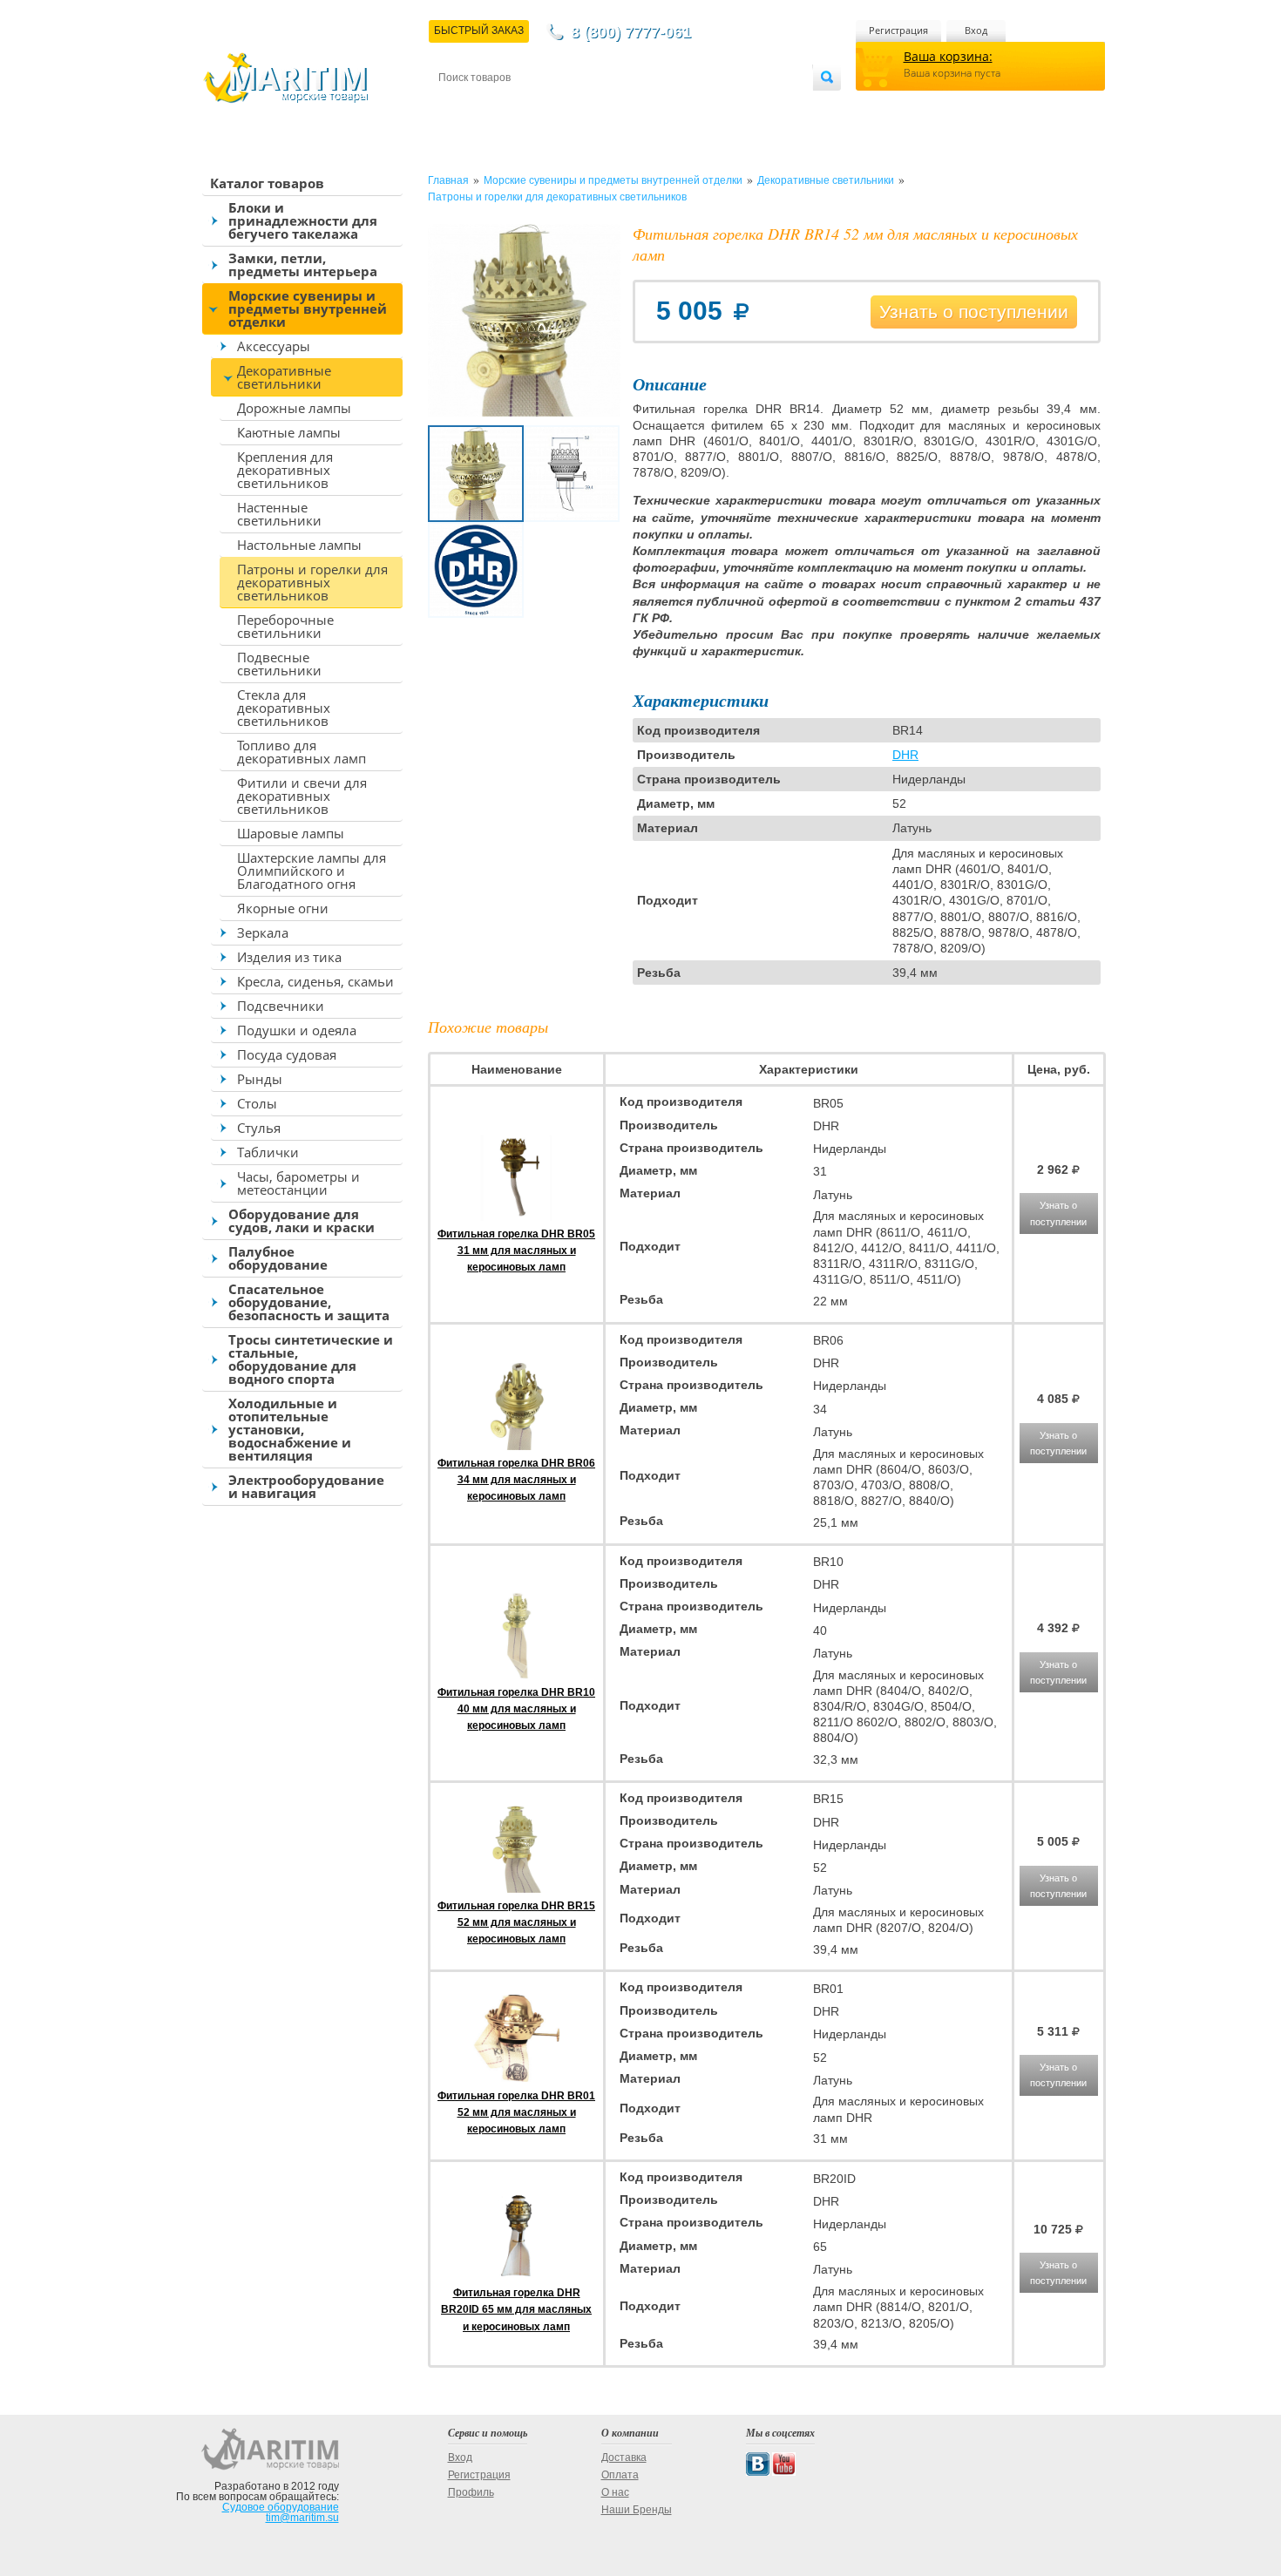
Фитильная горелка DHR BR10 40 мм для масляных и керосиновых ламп (516, 1709)
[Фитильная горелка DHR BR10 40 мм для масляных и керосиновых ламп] (517, 1676)
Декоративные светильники (284, 377)
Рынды (260, 1079)
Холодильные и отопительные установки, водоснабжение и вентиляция (290, 1429)
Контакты (458, 106)
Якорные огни (283, 908)
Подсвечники (281, 1006)
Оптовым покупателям (760, 106)
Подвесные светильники (279, 664)
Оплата (583, 106)
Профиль (471, 2492)
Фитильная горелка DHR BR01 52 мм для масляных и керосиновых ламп (516, 2112)
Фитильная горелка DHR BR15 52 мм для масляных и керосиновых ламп (516, 1922)
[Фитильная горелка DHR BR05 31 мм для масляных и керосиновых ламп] (517, 1217)
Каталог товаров (267, 183)
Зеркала (263, 932)
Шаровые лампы (291, 833)
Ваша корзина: (948, 56)
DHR (905, 755)
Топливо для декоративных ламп (302, 752)
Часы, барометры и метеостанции (298, 1183)
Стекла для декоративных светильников (284, 708)
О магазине (648, 106)
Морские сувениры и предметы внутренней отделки (308, 308)
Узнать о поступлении (974, 312)
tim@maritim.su (302, 2518)
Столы (257, 1103)
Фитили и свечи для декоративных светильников (302, 796)
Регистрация (898, 30)
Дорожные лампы (294, 408)
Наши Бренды (637, 2510)
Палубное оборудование (278, 1258)
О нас (615, 2492)
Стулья (259, 1128)
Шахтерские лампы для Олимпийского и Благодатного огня (312, 871)
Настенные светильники (279, 514)
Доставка (524, 106)
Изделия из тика (289, 957)
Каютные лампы (289, 432)
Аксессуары (274, 346)
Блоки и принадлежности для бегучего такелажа (303, 220)
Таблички (268, 1152)
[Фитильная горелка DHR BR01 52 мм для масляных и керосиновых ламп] (517, 2078)
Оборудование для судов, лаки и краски (302, 1220)
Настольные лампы (299, 545)
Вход (976, 30)
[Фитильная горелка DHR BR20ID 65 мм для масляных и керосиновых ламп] (517, 2276)
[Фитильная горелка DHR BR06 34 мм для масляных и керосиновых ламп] (517, 1447)
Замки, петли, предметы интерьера (303, 264)
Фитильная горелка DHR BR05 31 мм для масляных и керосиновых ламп (516, 1251)
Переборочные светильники (285, 626)
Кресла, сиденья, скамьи (315, 981)
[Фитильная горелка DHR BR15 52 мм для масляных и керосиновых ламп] (517, 1889)
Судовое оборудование (281, 2507)
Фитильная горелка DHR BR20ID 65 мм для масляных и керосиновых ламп (516, 2309)
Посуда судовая (287, 1054)
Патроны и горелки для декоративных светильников (312, 582)
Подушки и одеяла (297, 1030)
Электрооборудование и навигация (306, 1486)
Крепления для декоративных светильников (285, 470)
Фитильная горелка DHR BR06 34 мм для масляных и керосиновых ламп (516, 1480)
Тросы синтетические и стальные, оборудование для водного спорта (311, 1359)
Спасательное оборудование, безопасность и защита (309, 1302)
